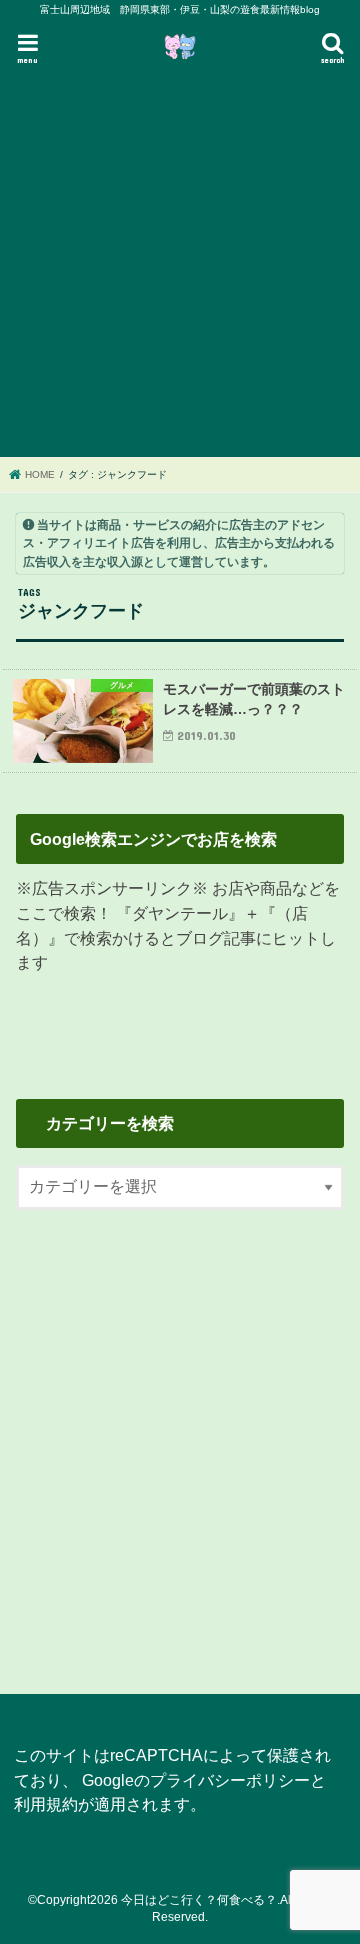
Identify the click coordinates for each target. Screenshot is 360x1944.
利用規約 (46, 1804)
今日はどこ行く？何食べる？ (199, 1900)
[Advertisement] (180, 263)
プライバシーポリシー (230, 1780)
